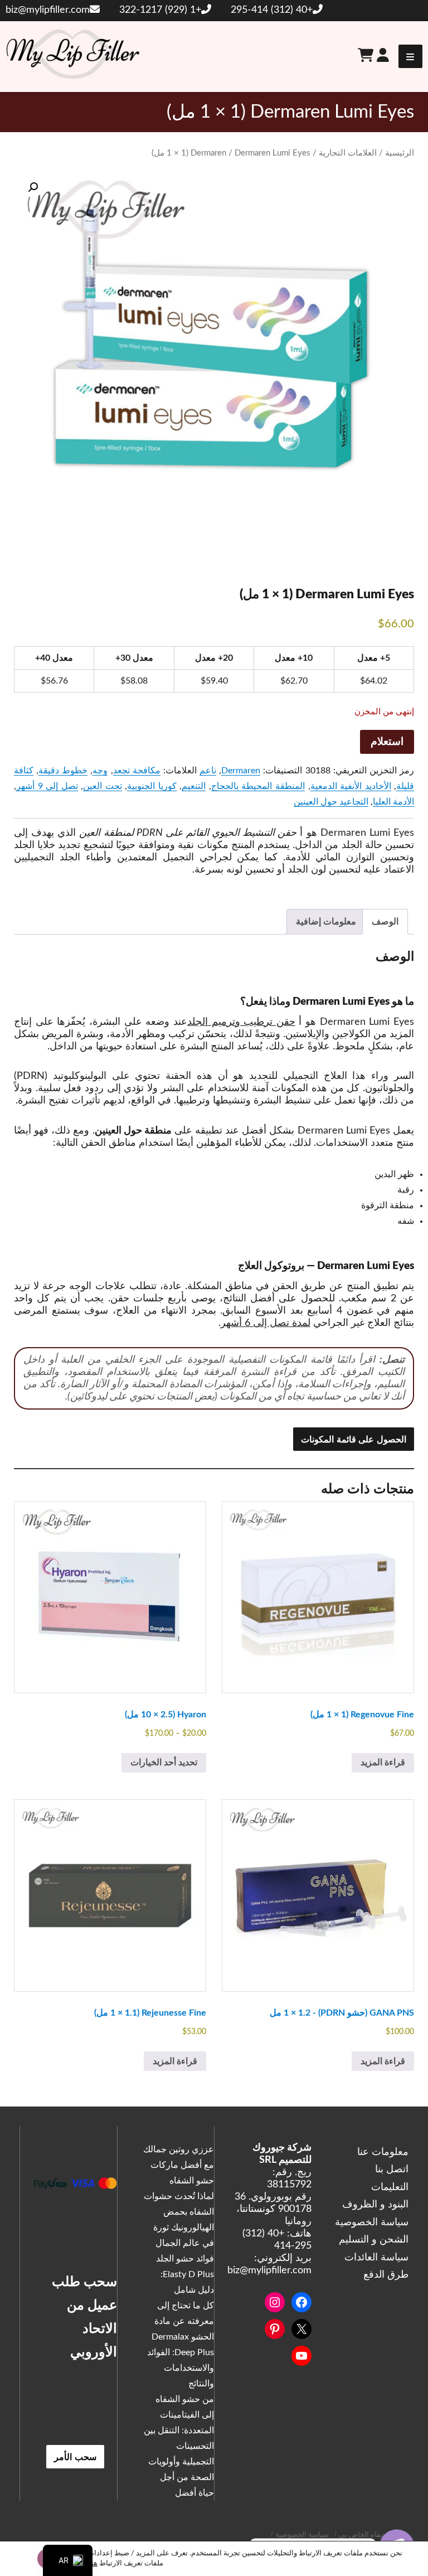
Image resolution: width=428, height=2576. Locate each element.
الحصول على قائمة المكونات (354, 1439)
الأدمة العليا (393, 802)
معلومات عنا (383, 2152)
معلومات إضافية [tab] (326, 922)
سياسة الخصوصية (372, 2222)
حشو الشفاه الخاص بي (374, 2535)
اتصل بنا (392, 2170)
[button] (33, 187)
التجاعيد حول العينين (331, 802)
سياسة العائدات (376, 2258)
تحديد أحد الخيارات (164, 1762)
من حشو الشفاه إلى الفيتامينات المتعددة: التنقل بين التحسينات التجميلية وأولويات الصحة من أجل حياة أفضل (179, 2446)
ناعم (208, 771)
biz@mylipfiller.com (48, 10)
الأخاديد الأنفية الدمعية (351, 786)
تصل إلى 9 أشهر (47, 786)
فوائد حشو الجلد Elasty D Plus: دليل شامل (185, 2274)
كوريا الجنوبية (152, 786)
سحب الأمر (75, 2456)
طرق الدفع (386, 2275)
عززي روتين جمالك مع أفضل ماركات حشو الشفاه (179, 2165)
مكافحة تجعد (137, 771)
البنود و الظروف (375, 2205)
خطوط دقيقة (63, 771)
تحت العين (103, 786)
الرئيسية (400, 153)
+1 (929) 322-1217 (160, 10)
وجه (100, 771)
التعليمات (390, 2187)
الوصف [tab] (385, 922)
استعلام (387, 742)
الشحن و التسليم (374, 2240)
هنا (93, 2563)
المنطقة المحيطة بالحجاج (258, 786)
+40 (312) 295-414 (272, 10)
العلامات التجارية (348, 153)
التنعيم (194, 786)
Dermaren (208, 153)
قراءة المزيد (383, 1762)
